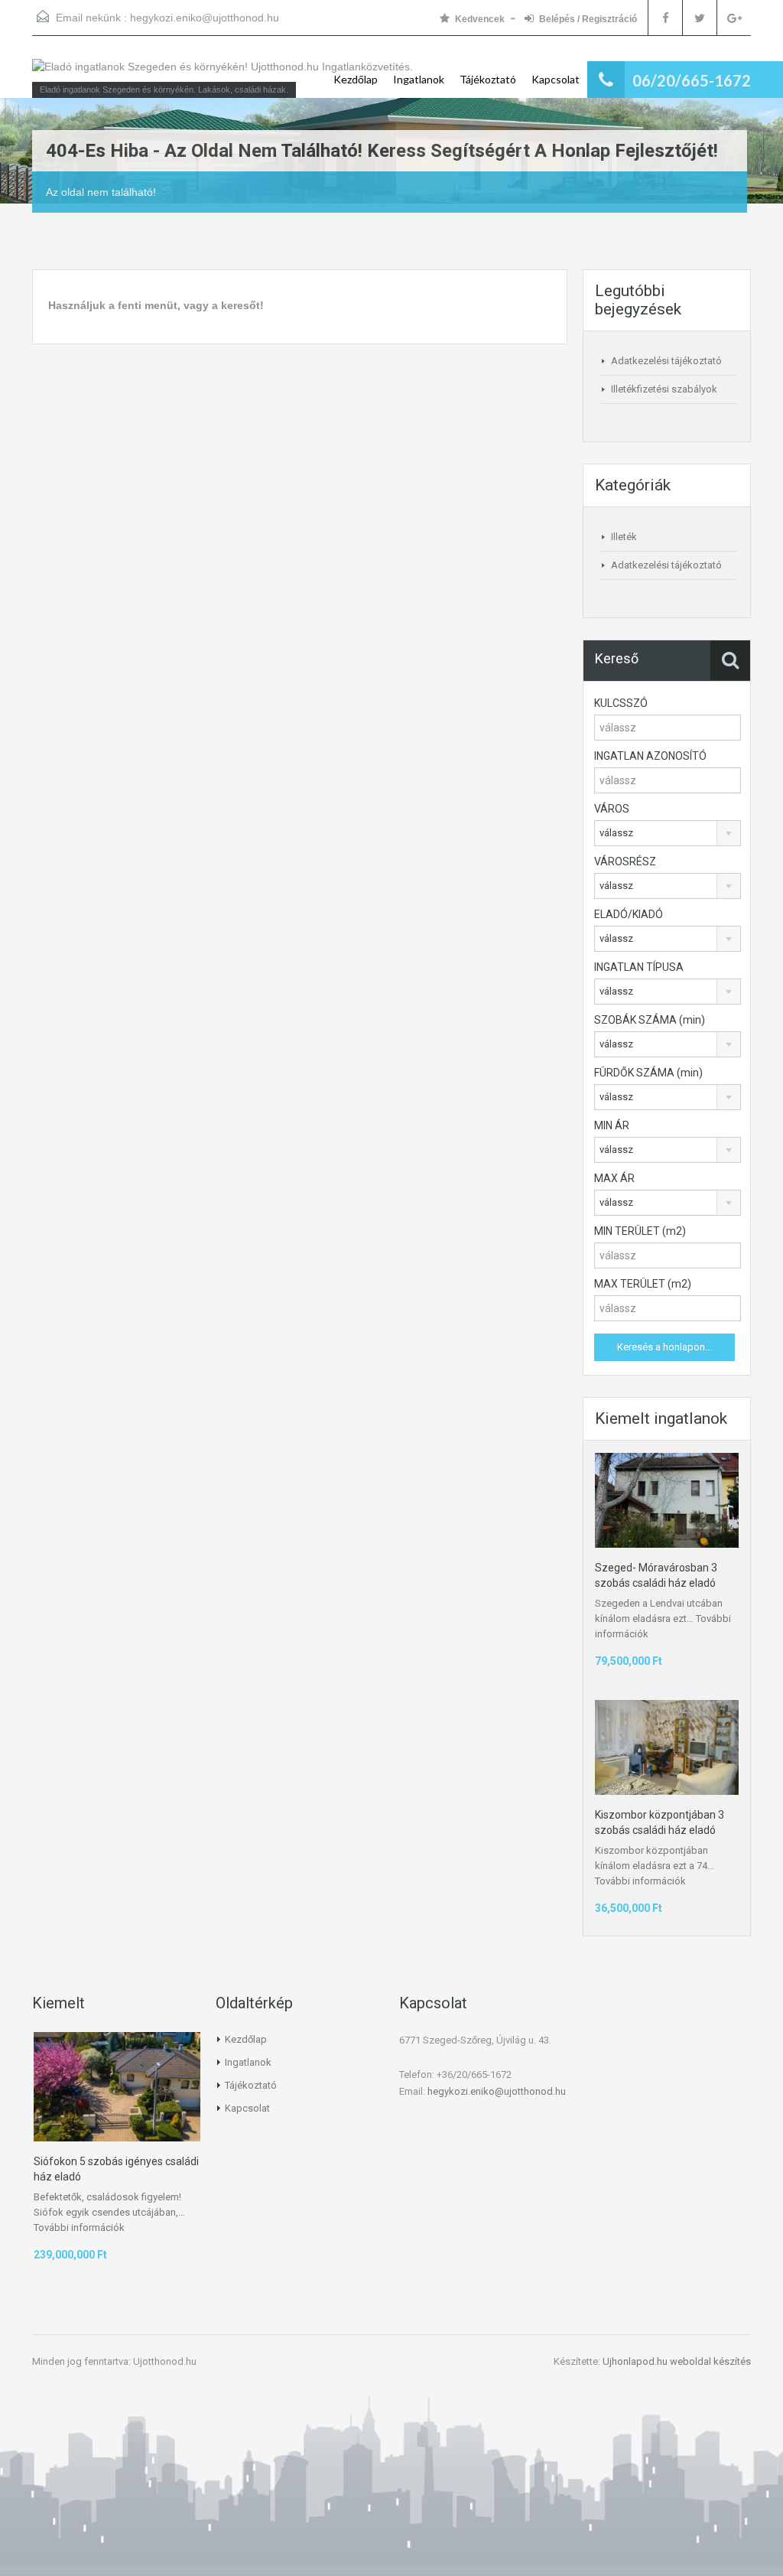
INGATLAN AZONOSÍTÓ (650, 756)
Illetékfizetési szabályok (664, 389)
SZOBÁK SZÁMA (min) (650, 1020)
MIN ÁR (612, 1125)
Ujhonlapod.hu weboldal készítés (677, 2361)
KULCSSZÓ (621, 703)
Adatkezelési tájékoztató (666, 361)
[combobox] (668, 833)
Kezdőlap (356, 79)
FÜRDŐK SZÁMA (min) (648, 1073)
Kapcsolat (556, 79)
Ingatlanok (419, 79)
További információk (640, 1881)
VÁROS (612, 809)
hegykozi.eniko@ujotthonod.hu (205, 18)
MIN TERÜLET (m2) (640, 1231)
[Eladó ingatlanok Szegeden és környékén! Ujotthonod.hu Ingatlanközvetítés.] (223, 74)
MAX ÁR (614, 1178)
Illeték (624, 537)
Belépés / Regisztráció (588, 19)
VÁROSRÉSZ (625, 861)
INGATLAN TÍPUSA (639, 967)
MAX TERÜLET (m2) (643, 1284)
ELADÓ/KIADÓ (629, 914)
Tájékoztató (488, 79)
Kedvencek (480, 19)
